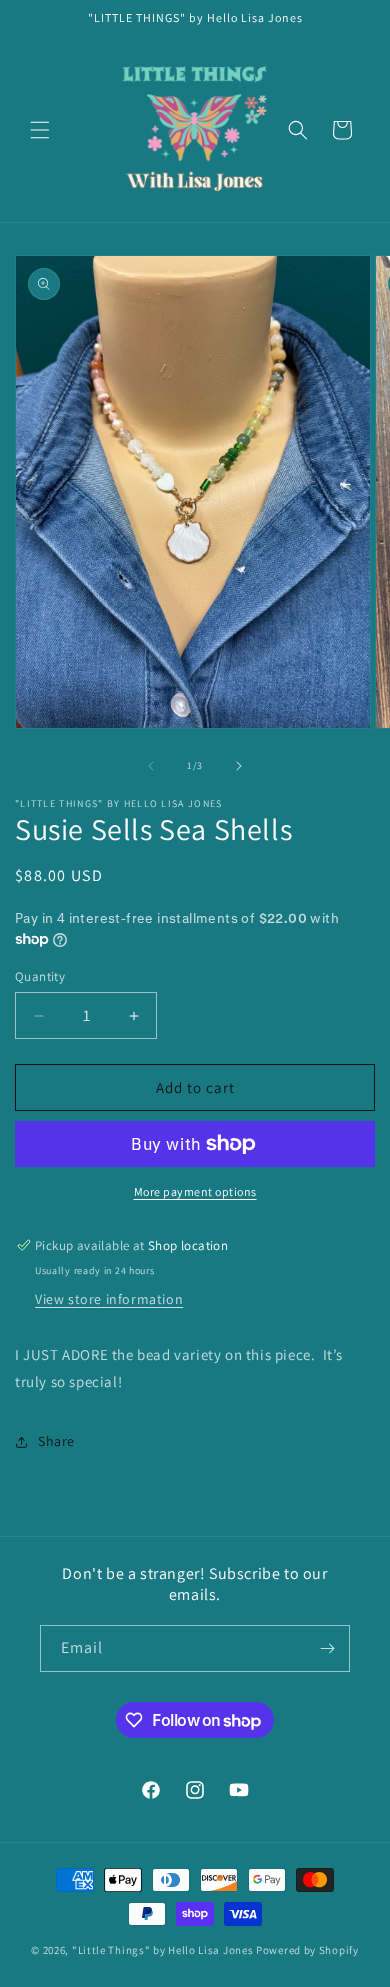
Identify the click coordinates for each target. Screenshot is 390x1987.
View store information (109, 1299)
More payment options (195, 1191)
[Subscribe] (327, 1648)
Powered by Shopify (307, 1950)
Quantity (40, 976)
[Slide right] (239, 766)
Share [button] (56, 1441)
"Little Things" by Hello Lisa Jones (164, 1950)
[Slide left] (151, 766)
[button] (40, 130)
